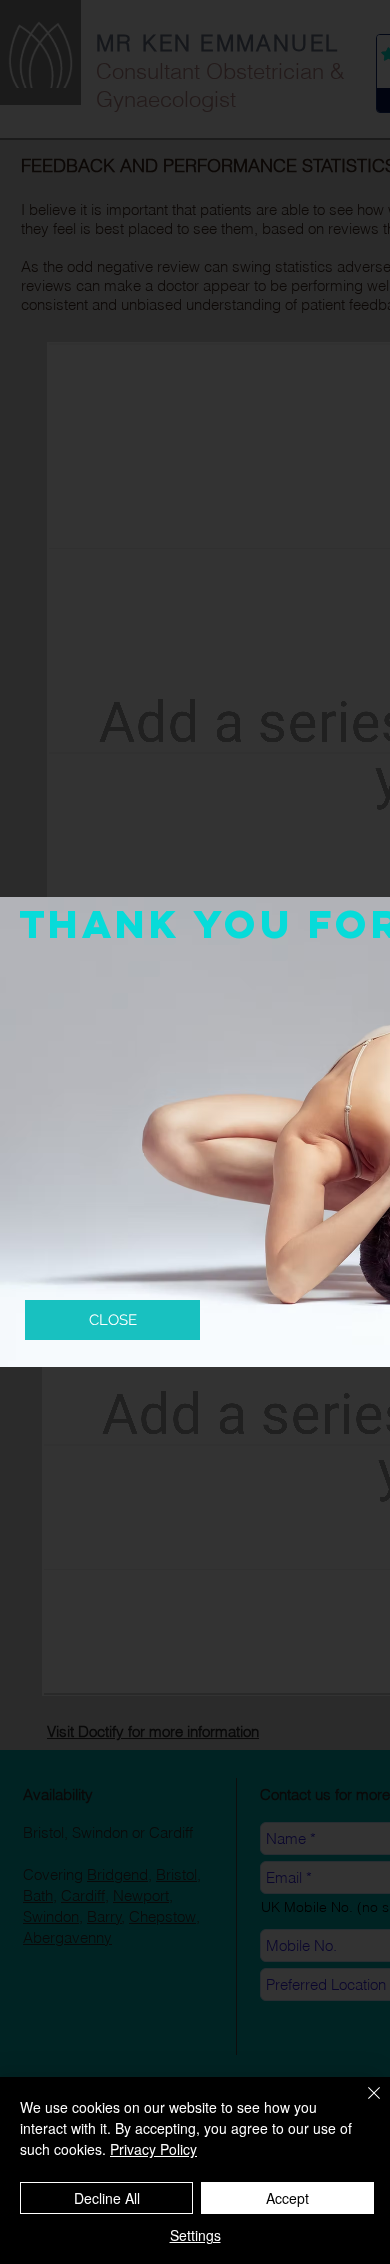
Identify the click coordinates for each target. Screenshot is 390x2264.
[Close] (362, 2105)
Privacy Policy (153, 2149)
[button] (112, 1320)
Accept (287, 2198)
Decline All (107, 2198)
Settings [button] (195, 2235)
